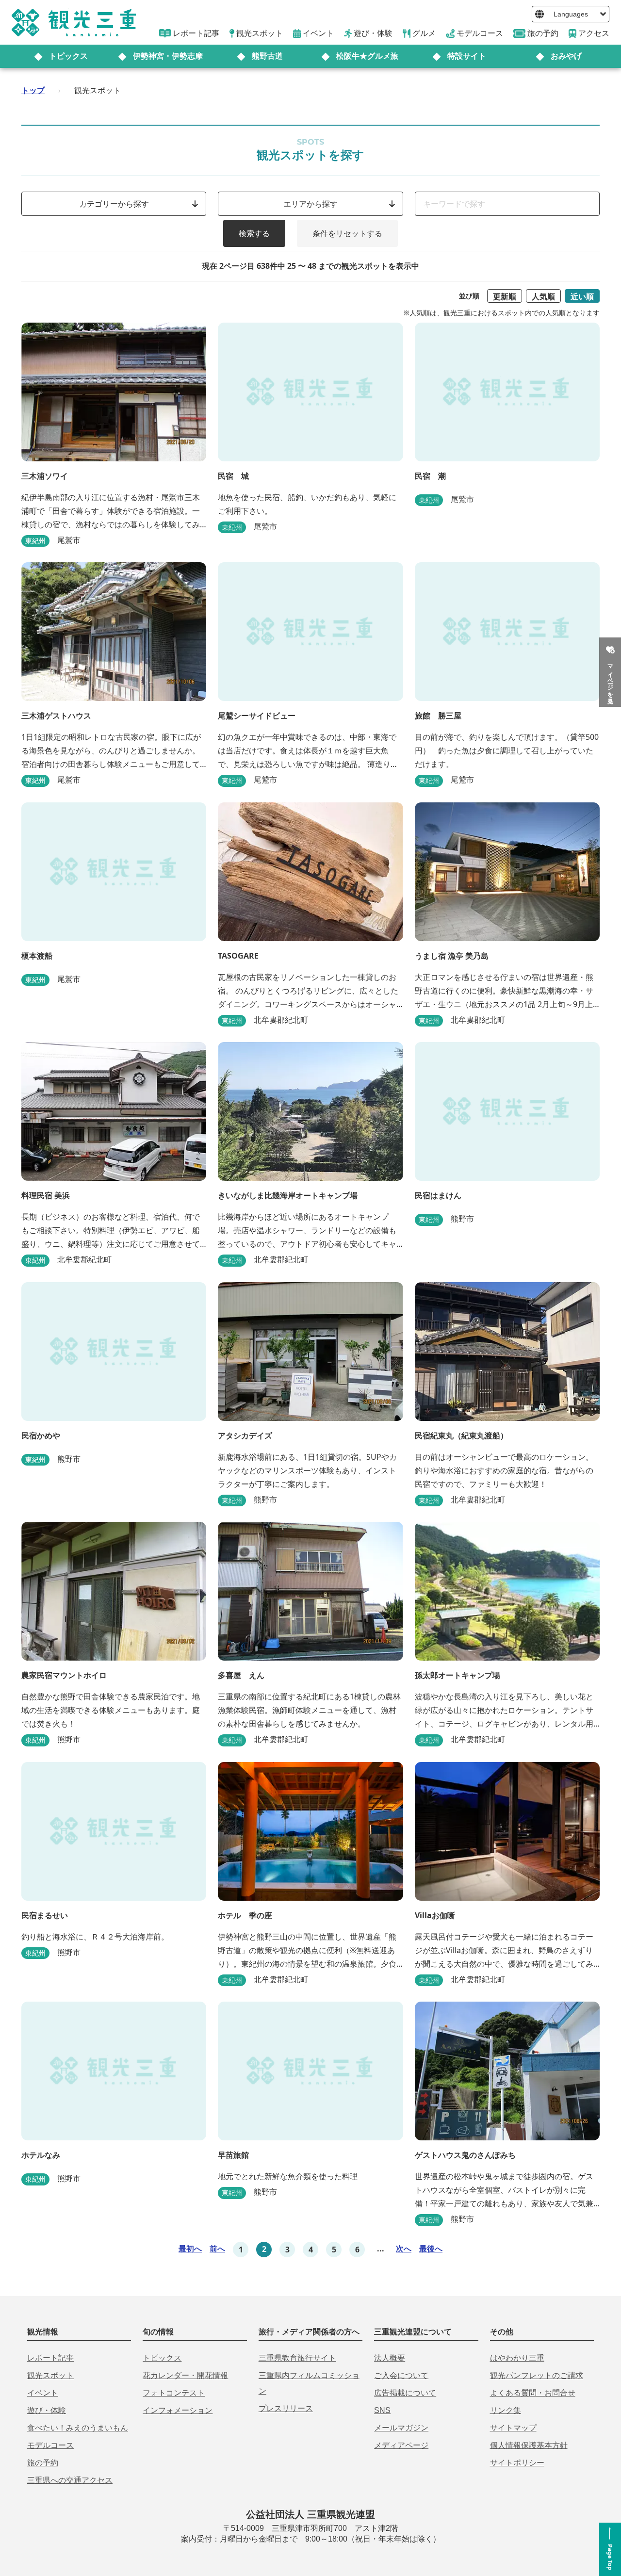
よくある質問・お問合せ (533, 2393)
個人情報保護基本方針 (529, 2445)
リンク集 (506, 2410)
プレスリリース (286, 2408)
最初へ (190, 2249)
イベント (43, 2393)
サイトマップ (513, 2428)
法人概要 (390, 2358)
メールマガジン (401, 2428)
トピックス (68, 56)
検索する (254, 233)
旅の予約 (43, 2463)
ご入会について (401, 2375)
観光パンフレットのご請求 (537, 2375)
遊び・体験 (47, 2410)
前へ (217, 2249)
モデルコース (50, 2445)
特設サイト (467, 56)
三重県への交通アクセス (70, 2480)
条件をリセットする (347, 233)
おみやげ (566, 56)
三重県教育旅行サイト (297, 2358)
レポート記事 (50, 2358)
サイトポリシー (517, 2463)
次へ (404, 2249)
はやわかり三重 (517, 2358)
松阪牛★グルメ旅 (367, 56)
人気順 (543, 296)
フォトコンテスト (174, 2393)
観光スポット (50, 2375)
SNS (382, 2410)
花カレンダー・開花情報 (185, 2375)
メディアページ (401, 2445)
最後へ (431, 2249)
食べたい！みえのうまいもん (78, 2428)
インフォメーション (178, 2410)
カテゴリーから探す (114, 204)
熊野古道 (267, 56)
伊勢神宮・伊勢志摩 (168, 56)
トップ (33, 90)
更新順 (505, 296)
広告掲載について (405, 2393)
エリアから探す (310, 204)
